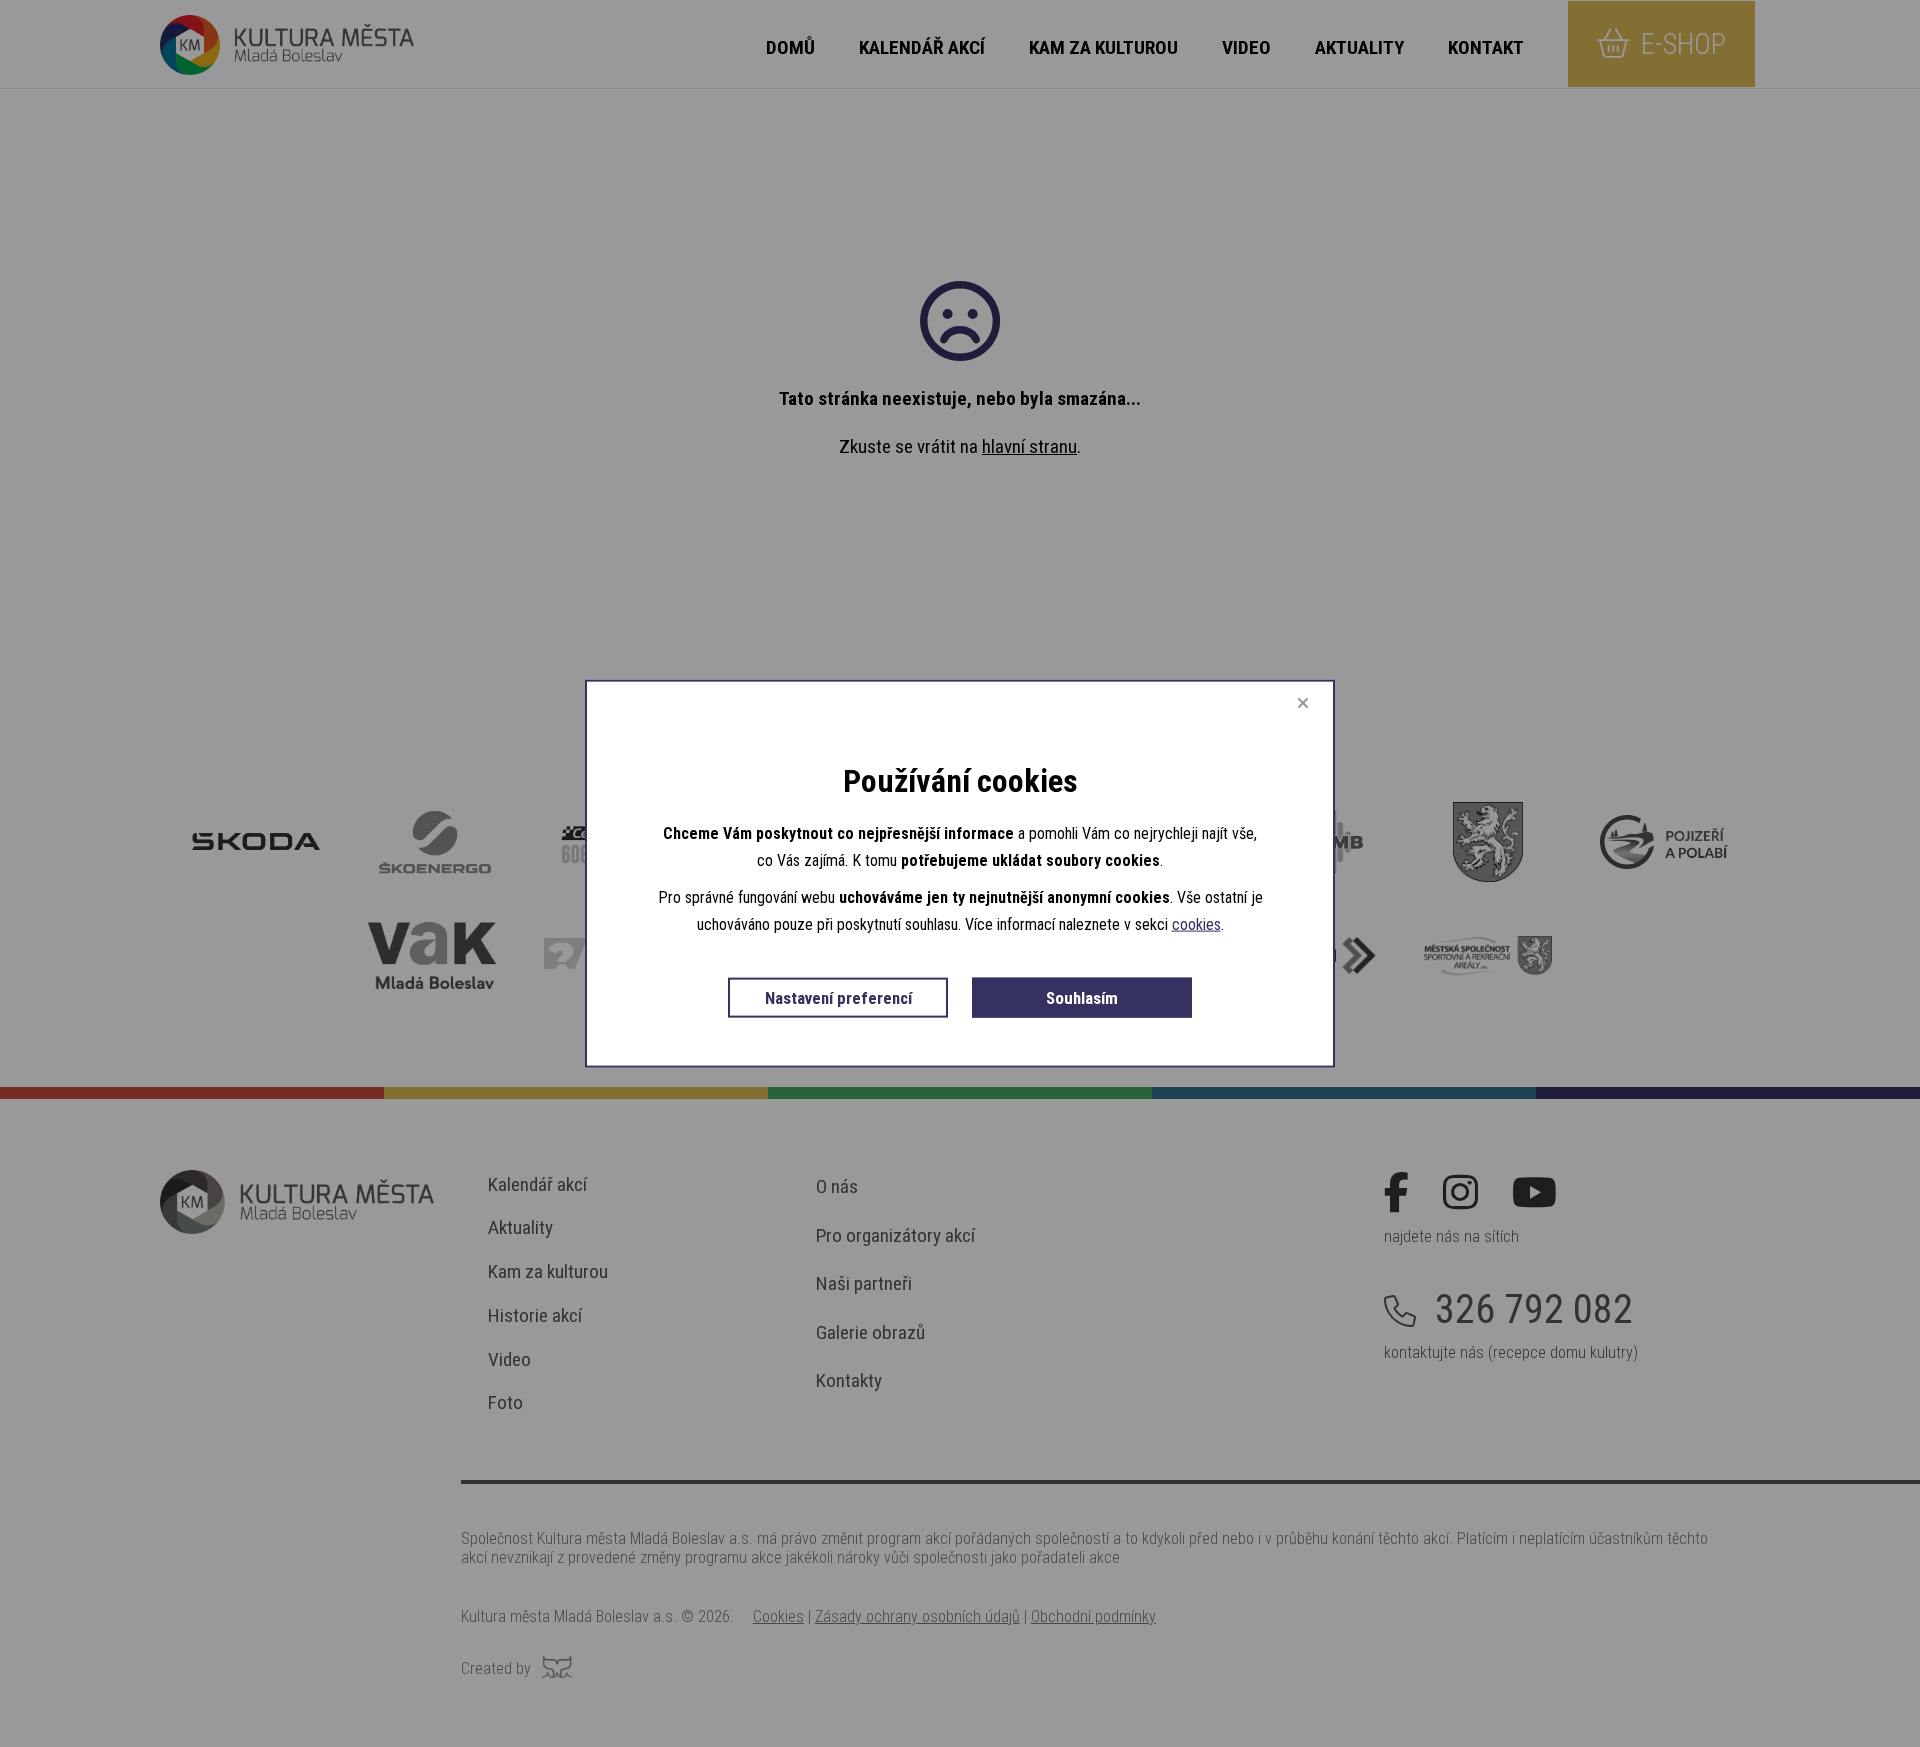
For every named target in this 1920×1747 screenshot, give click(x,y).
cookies (1196, 924)
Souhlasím (1082, 998)
